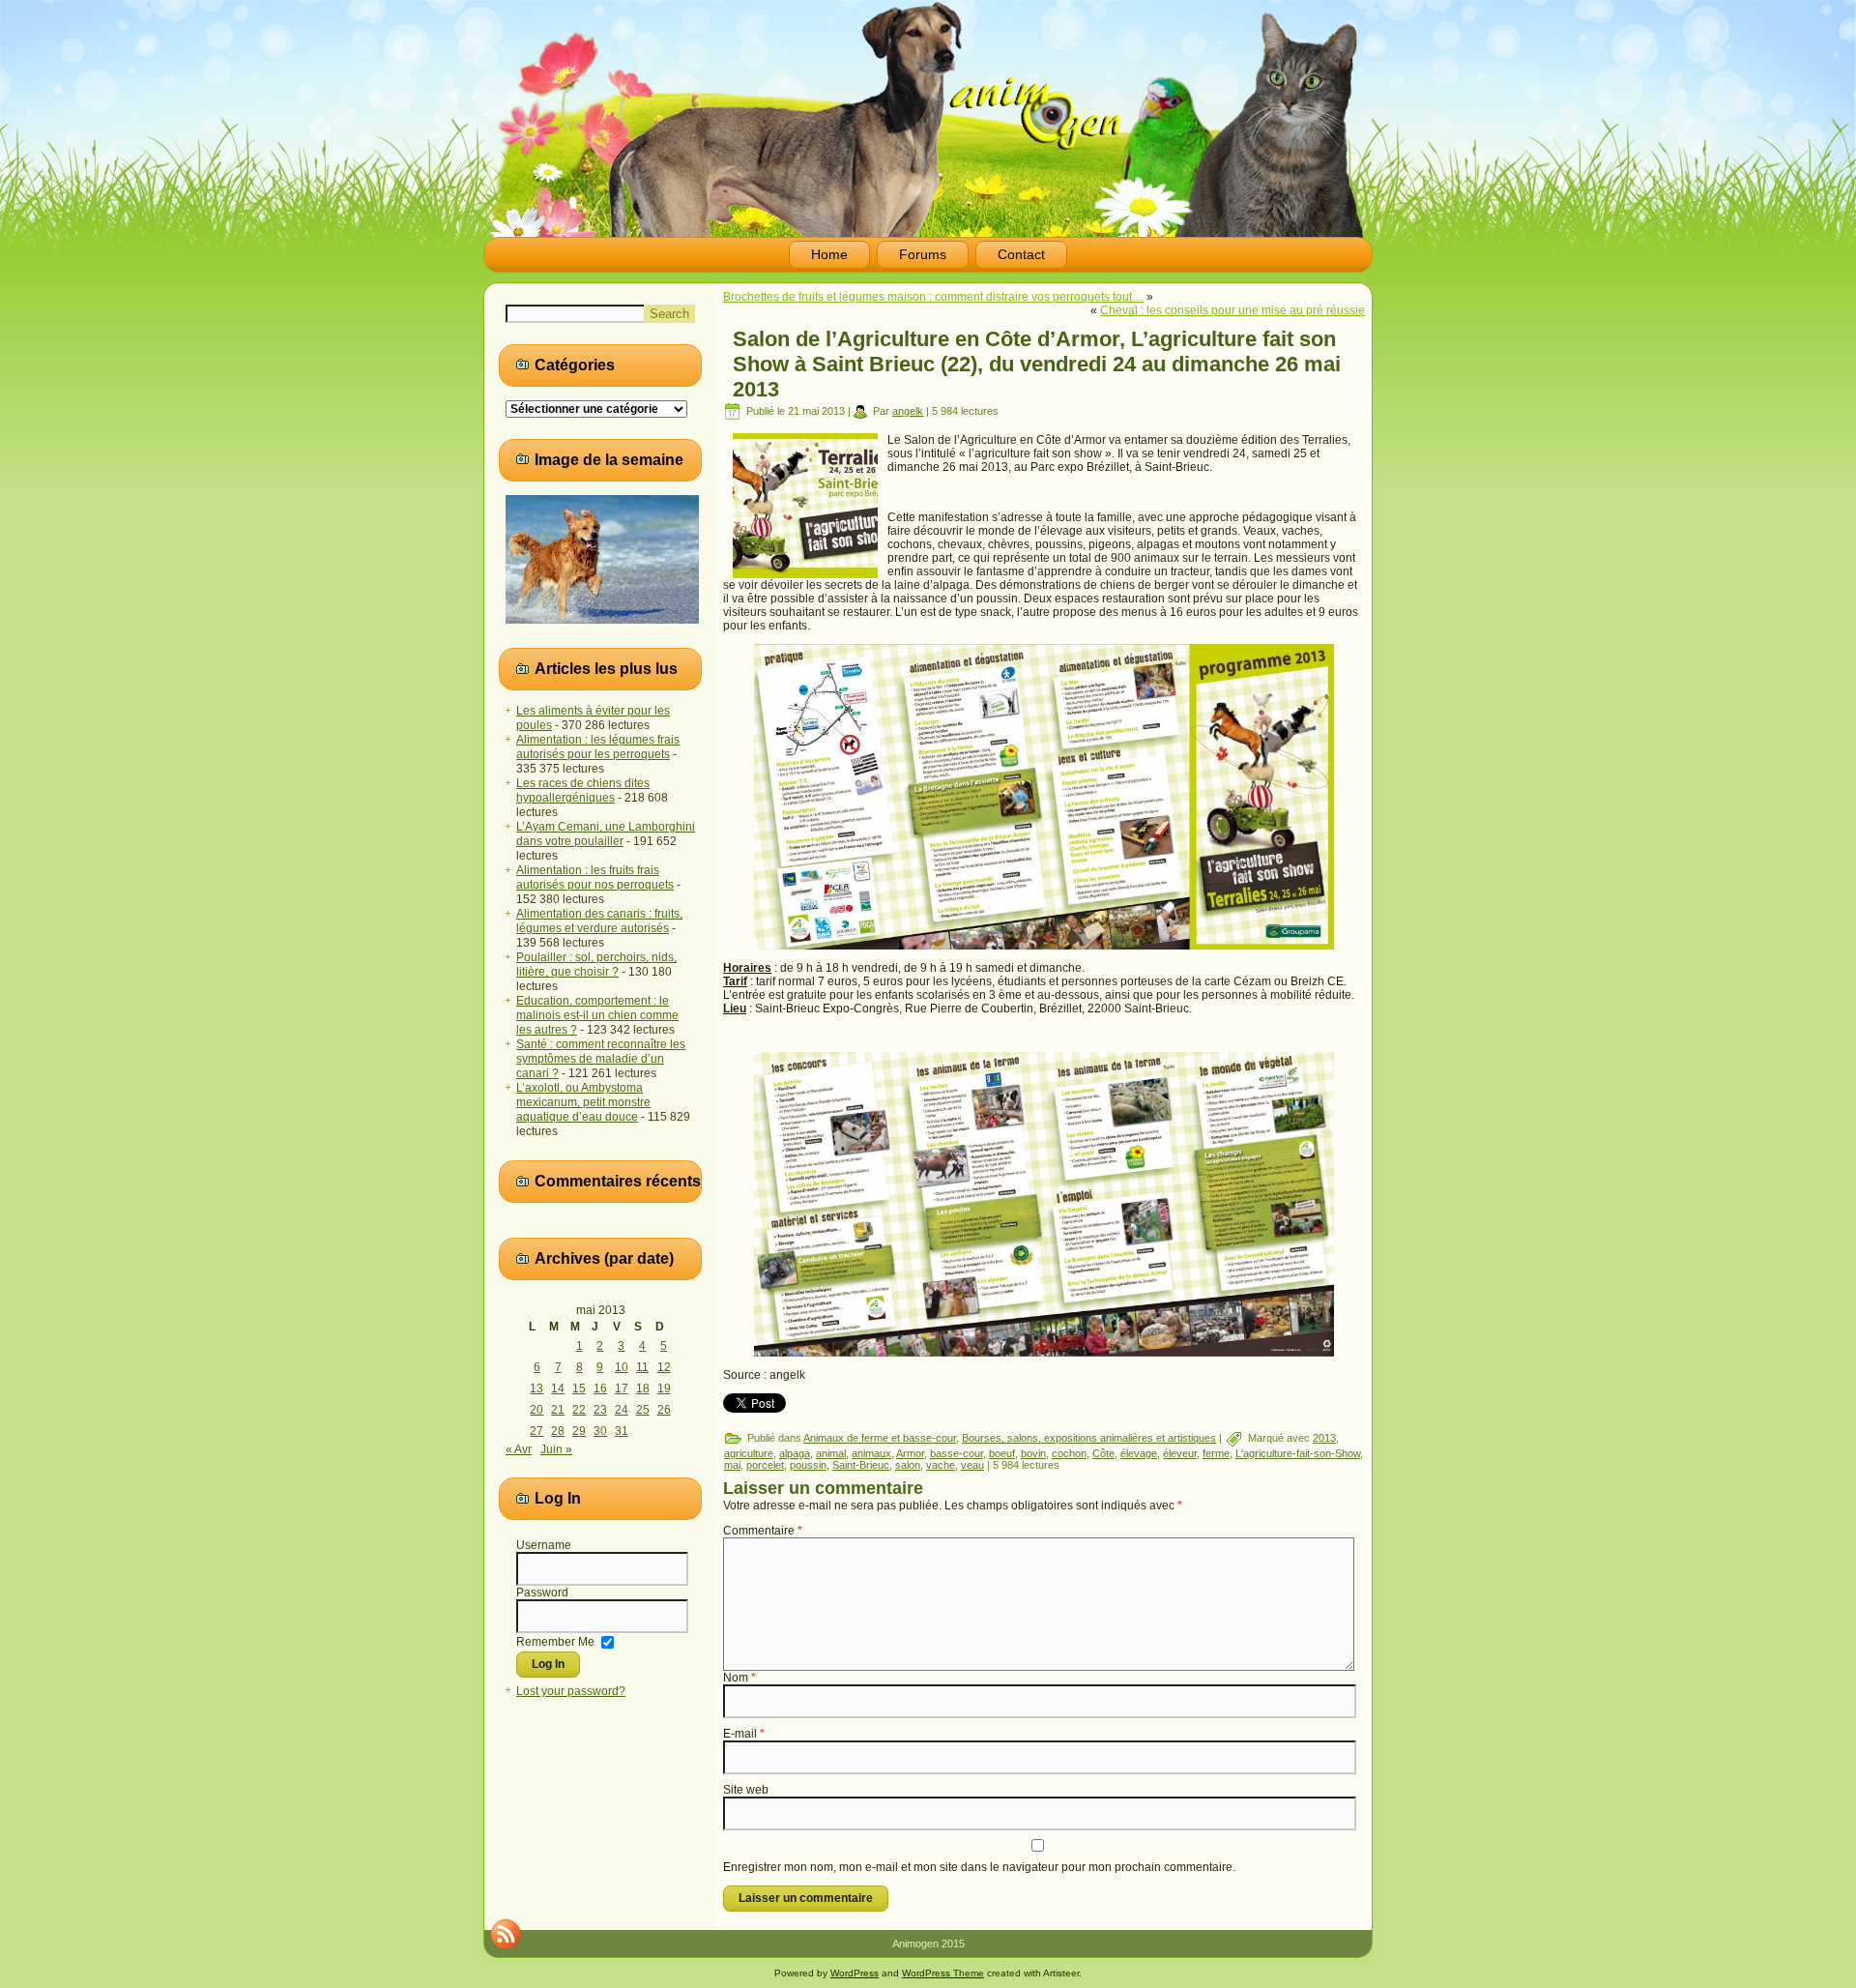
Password (542, 1593)
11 (642, 1367)
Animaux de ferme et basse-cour (880, 1438)
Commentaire (763, 1531)
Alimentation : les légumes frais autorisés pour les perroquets (598, 747)
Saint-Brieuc (861, 1465)
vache (941, 1465)
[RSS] (506, 1934)
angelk (908, 411)
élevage (1139, 1453)
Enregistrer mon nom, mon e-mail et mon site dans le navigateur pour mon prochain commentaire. (979, 1867)
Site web (746, 1790)
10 (622, 1367)
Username (544, 1545)
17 (622, 1389)
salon (908, 1465)
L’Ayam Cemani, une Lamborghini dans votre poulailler (606, 834)
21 (558, 1410)
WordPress (855, 1973)
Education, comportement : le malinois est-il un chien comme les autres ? (597, 1015)
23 (600, 1410)
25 (643, 1410)
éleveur (1180, 1453)
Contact (1021, 254)
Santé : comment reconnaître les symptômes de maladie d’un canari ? (601, 1059)
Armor (910, 1453)
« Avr (519, 1449)
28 (558, 1431)
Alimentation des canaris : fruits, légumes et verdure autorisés (599, 921)
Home (829, 254)
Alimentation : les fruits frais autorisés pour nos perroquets (595, 877)
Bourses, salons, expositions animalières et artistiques (1089, 1438)
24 (622, 1410)
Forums (923, 254)
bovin (1033, 1453)
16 (600, 1389)
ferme (1216, 1453)
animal (831, 1453)
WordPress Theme (943, 1973)
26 (664, 1410)
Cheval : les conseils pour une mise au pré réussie (1232, 310)
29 (579, 1431)
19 (664, 1389)
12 (664, 1367)
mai (732, 1465)
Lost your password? (571, 1691)
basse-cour (957, 1453)
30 (600, 1431)
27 (536, 1431)
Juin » (556, 1449)
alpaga (795, 1453)
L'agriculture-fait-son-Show (1298, 1453)
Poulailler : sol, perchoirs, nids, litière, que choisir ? (596, 965)
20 (536, 1410)
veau (972, 1465)
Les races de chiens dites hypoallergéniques (583, 790)
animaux (871, 1453)
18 (643, 1389)
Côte (1103, 1453)
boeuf (1002, 1453)
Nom (739, 1678)
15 (579, 1389)
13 (536, 1389)
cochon (1069, 1453)
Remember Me (555, 1641)
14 (558, 1389)
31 (622, 1431)
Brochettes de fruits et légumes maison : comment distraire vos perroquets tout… (933, 297)
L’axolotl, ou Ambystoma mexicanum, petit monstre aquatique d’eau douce (583, 1102)
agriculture (749, 1453)
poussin (808, 1465)
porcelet (765, 1465)
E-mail (744, 1734)
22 (579, 1410)
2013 (1324, 1438)
